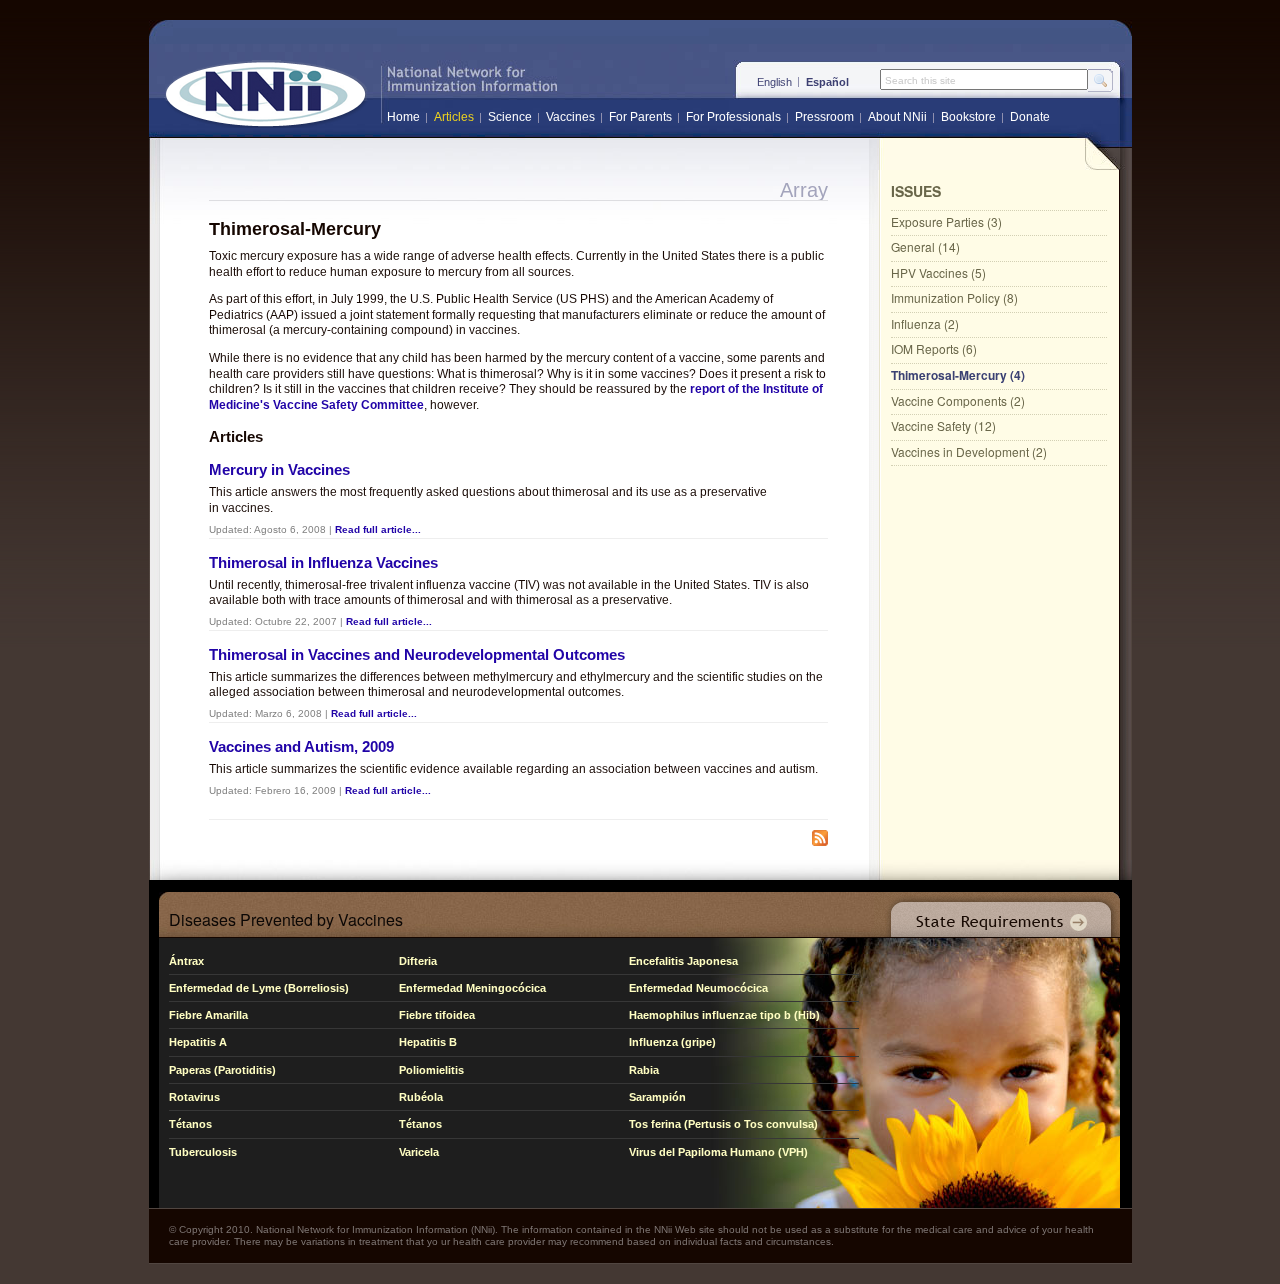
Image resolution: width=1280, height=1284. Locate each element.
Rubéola (421, 1097)
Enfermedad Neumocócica (698, 988)
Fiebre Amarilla (208, 1015)
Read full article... (378, 529)
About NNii (897, 117)
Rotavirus (194, 1097)
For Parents (640, 117)
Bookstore (968, 117)
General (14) (925, 246)
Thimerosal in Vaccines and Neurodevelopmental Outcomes (417, 654)
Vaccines (570, 117)
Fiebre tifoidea (437, 1015)
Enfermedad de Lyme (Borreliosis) (259, 988)
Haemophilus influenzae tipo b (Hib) (724, 1015)
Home (403, 117)
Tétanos (190, 1124)
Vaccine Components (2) (958, 400)
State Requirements (997, 914)
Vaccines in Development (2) (969, 451)
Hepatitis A (198, 1042)
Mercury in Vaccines (279, 469)
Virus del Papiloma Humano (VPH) (718, 1152)
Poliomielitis (431, 1070)
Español (827, 82)
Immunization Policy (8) (954, 297)
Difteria (418, 961)
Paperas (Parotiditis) (222, 1070)
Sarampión (657, 1097)
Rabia (644, 1070)
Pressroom (824, 117)
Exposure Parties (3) (946, 221)
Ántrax (186, 961)
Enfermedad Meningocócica (472, 988)
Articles (454, 117)
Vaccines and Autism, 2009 (301, 746)
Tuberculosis (203, 1152)
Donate (1030, 117)
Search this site (920, 81)
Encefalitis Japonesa (683, 961)
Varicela (419, 1152)
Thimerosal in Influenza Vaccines (323, 562)
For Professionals (733, 117)
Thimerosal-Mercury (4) (958, 375)
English (774, 82)
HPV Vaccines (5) (938, 272)
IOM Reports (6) (934, 348)
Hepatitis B (428, 1042)
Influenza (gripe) (672, 1042)
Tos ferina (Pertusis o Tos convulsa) (723, 1124)
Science (510, 117)
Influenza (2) (925, 323)
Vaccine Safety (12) (943, 425)
